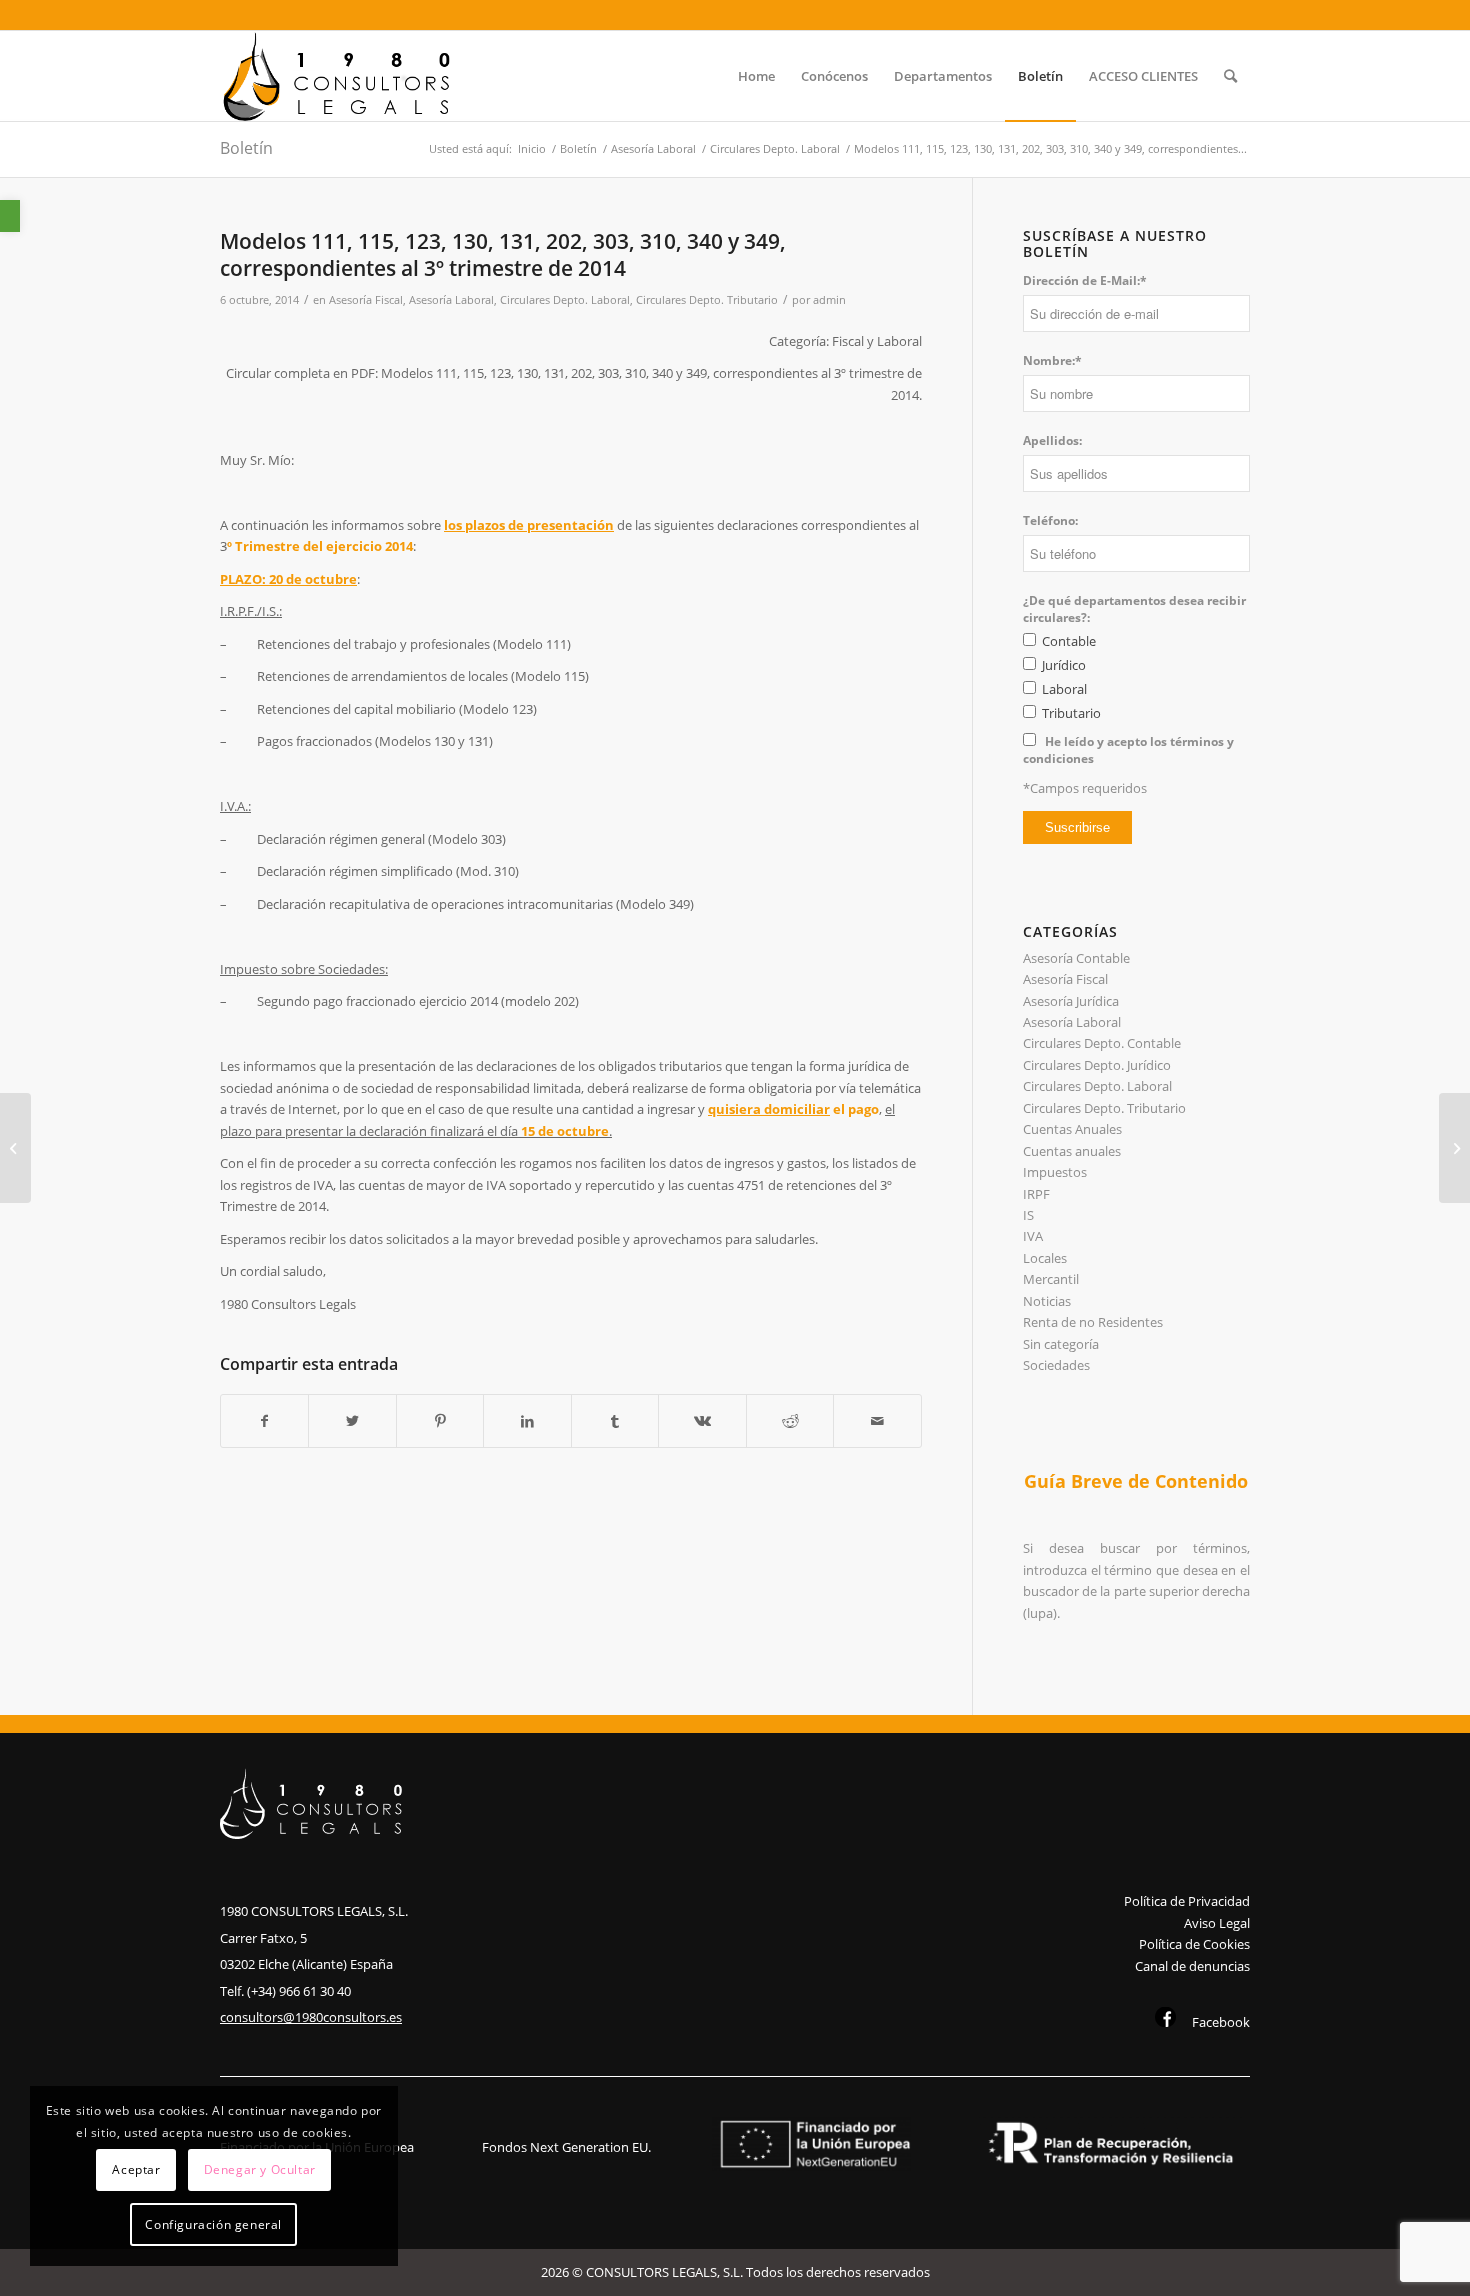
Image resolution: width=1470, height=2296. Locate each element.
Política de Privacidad (1187, 1901)
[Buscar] (1230, 76)
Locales (1045, 1258)
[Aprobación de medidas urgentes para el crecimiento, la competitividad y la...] (15, 1148)
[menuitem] (756, 76)
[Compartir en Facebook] (264, 1421)
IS (1028, 1215)
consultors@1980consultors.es (311, 2017)
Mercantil (1051, 1279)
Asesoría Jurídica (1071, 1001)
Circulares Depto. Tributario (707, 300)
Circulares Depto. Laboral (565, 300)
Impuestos (1055, 1172)
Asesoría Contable (1076, 958)
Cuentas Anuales (1072, 1129)
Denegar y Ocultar (260, 2169)
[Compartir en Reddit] (790, 1421)
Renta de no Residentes (1093, 1322)
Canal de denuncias (1192, 1966)
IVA (1033, 1236)
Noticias (1047, 1301)
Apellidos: (1052, 440)
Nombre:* (1052, 360)
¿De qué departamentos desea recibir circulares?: (1134, 609)
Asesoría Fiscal (366, 300)
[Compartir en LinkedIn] (527, 1421)
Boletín (246, 148)
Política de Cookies (1194, 1944)
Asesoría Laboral (451, 300)
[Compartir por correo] (877, 1421)
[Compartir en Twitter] (352, 1421)
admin (829, 300)
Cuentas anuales (1072, 1151)
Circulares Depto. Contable (1102, 1043)
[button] (10, 216)
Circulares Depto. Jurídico (1097, 1065)
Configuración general (213, 2224)
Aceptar (136, 2169)
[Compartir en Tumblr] (615, 1421)
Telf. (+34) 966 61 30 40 (285, 1991)
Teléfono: (1050, 520)
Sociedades (1056, 1365)
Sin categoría (1061, 1344)
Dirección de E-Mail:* (1085, 280)
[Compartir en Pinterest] (440, 1421)
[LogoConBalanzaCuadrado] (341, 76)
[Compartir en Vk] (702, 1421)
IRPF (1036, 1194)
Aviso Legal (1217, 1923)
